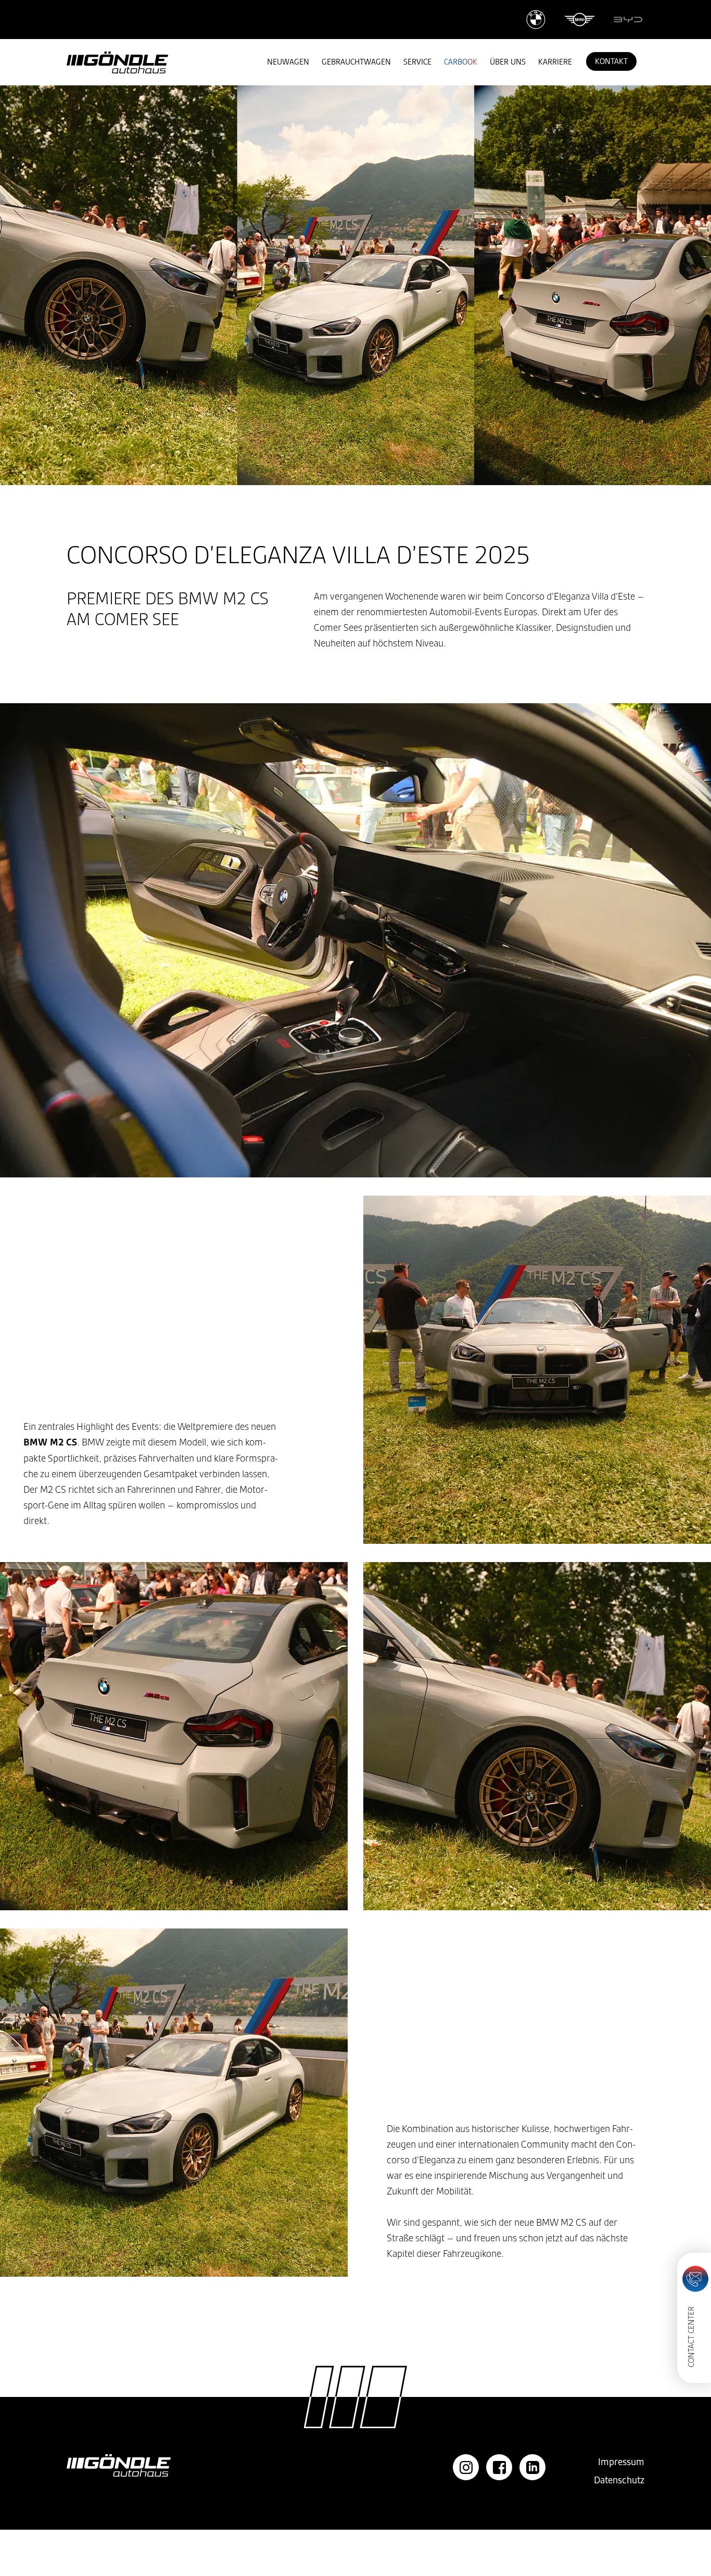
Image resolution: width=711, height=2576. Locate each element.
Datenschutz (619, 2480)
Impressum (621, 2462)
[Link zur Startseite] (117, 62)
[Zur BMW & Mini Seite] (561, 20)
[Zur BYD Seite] (628, 20)
